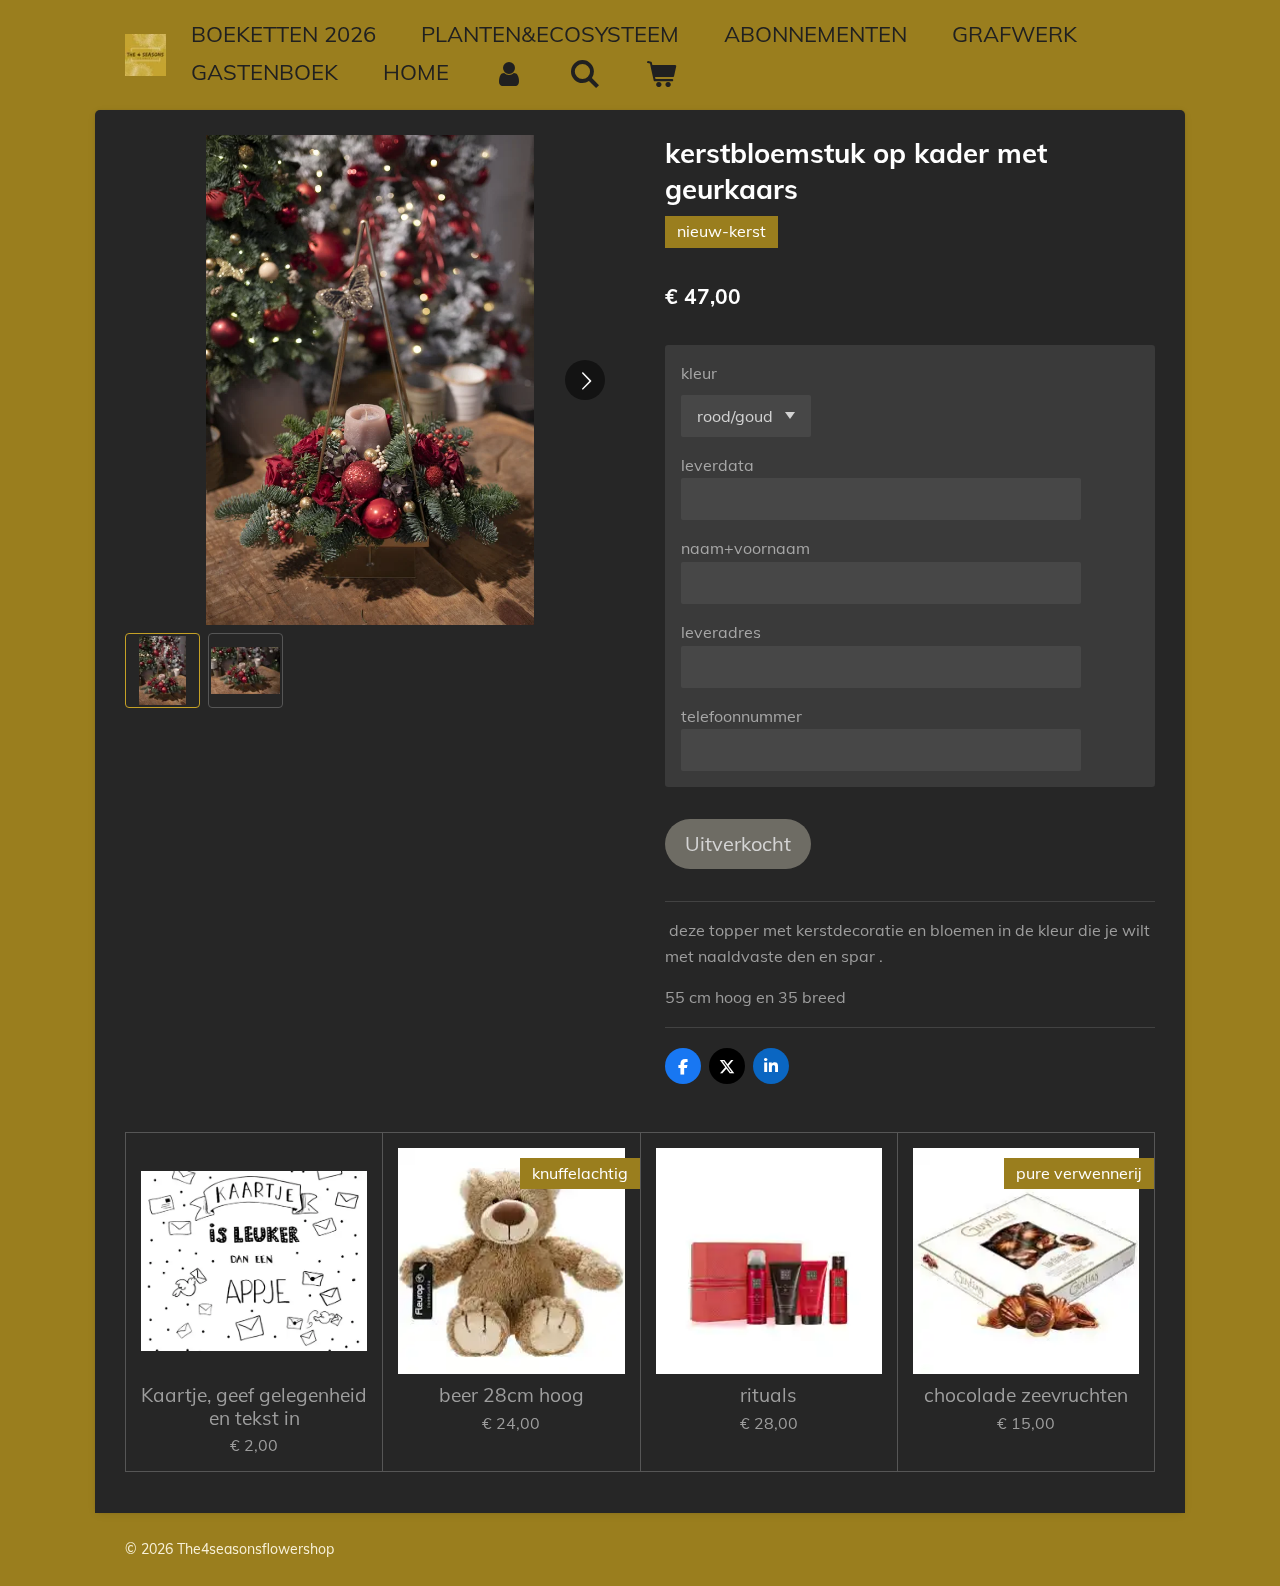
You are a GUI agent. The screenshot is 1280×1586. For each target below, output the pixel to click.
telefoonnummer (741, 716)
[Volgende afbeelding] (585, 380)
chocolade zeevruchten (1026, 1395)
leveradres (721, 632)
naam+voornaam (745, 548)
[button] (162, 670)
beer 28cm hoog (511, 1395)
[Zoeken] (585, 74)
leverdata (717, 465)
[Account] (509, 74)
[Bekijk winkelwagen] (661, 74)
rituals (768, 1395)
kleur (699, 373)
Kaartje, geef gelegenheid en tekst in (254, 1406)
